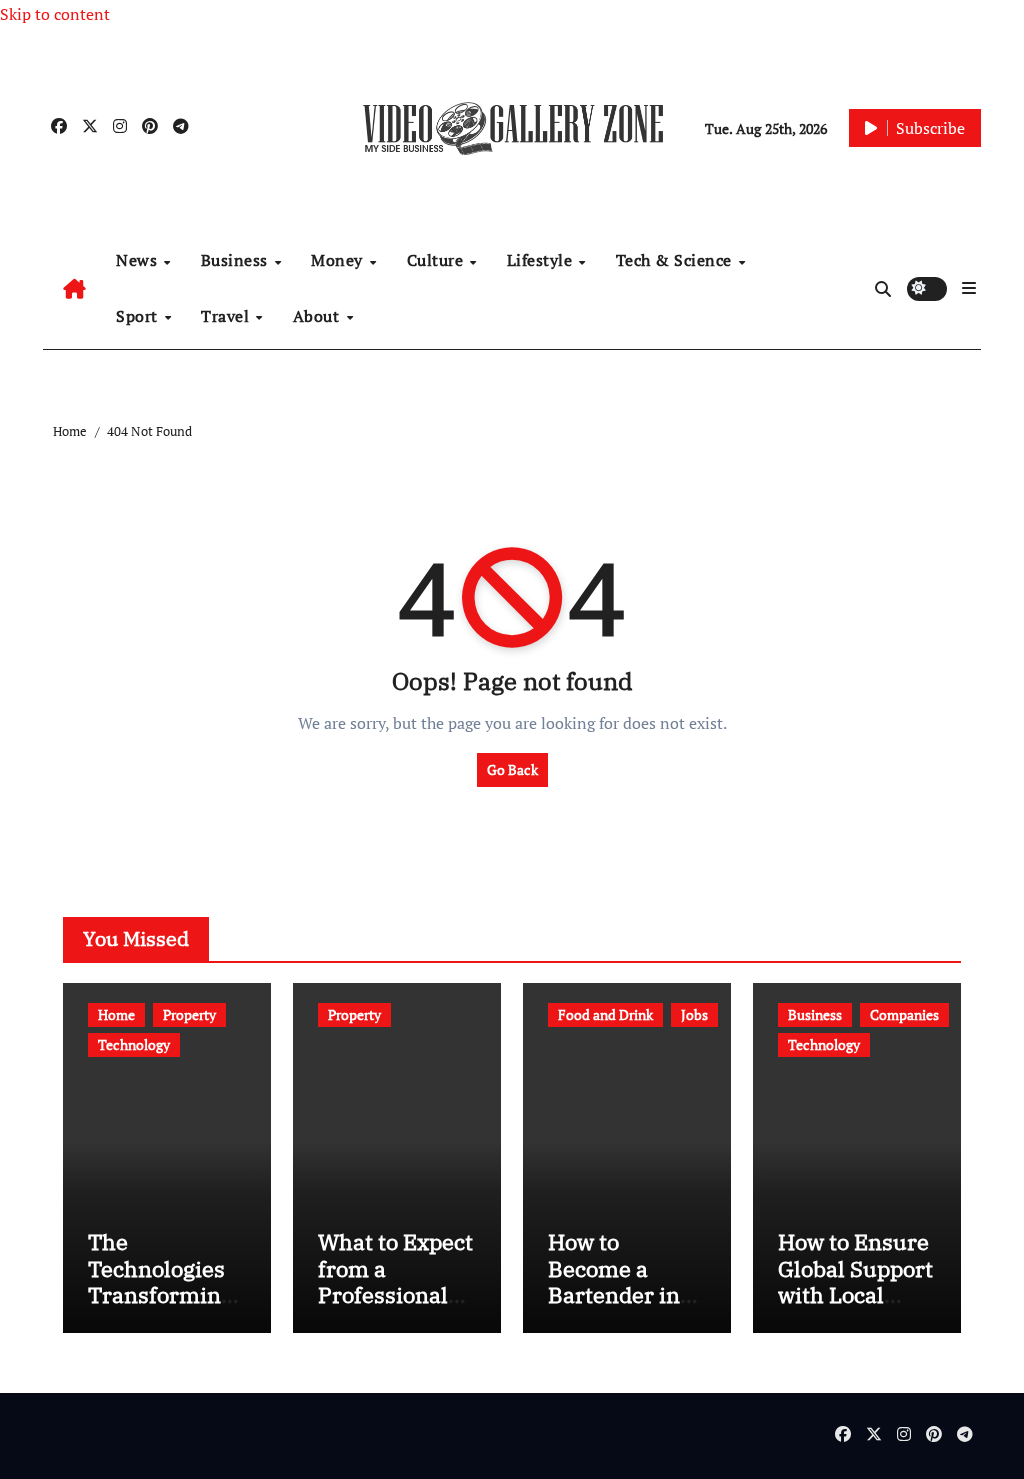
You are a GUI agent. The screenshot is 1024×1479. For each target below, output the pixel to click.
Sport (139, 316)
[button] (969, 288)
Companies (904, 1014)
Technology (134, 1044)
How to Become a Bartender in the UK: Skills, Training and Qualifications (621, 1307)
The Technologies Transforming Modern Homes (160, 1294)
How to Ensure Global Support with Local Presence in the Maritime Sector (855, 1307)
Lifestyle (542, 260)
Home (116, 1014)
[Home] (74, 289)
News (139, 260)
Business (237, 260)
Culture (437, 260)
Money (339, 260)
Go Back (512, 769)
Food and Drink (605, 1014)
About (318, 316)
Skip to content (55, 14)
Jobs (694, 1014)
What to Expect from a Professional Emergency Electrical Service (395, 1307)
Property (189, 1014)
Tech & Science (676, 260)
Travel (227, 316)
